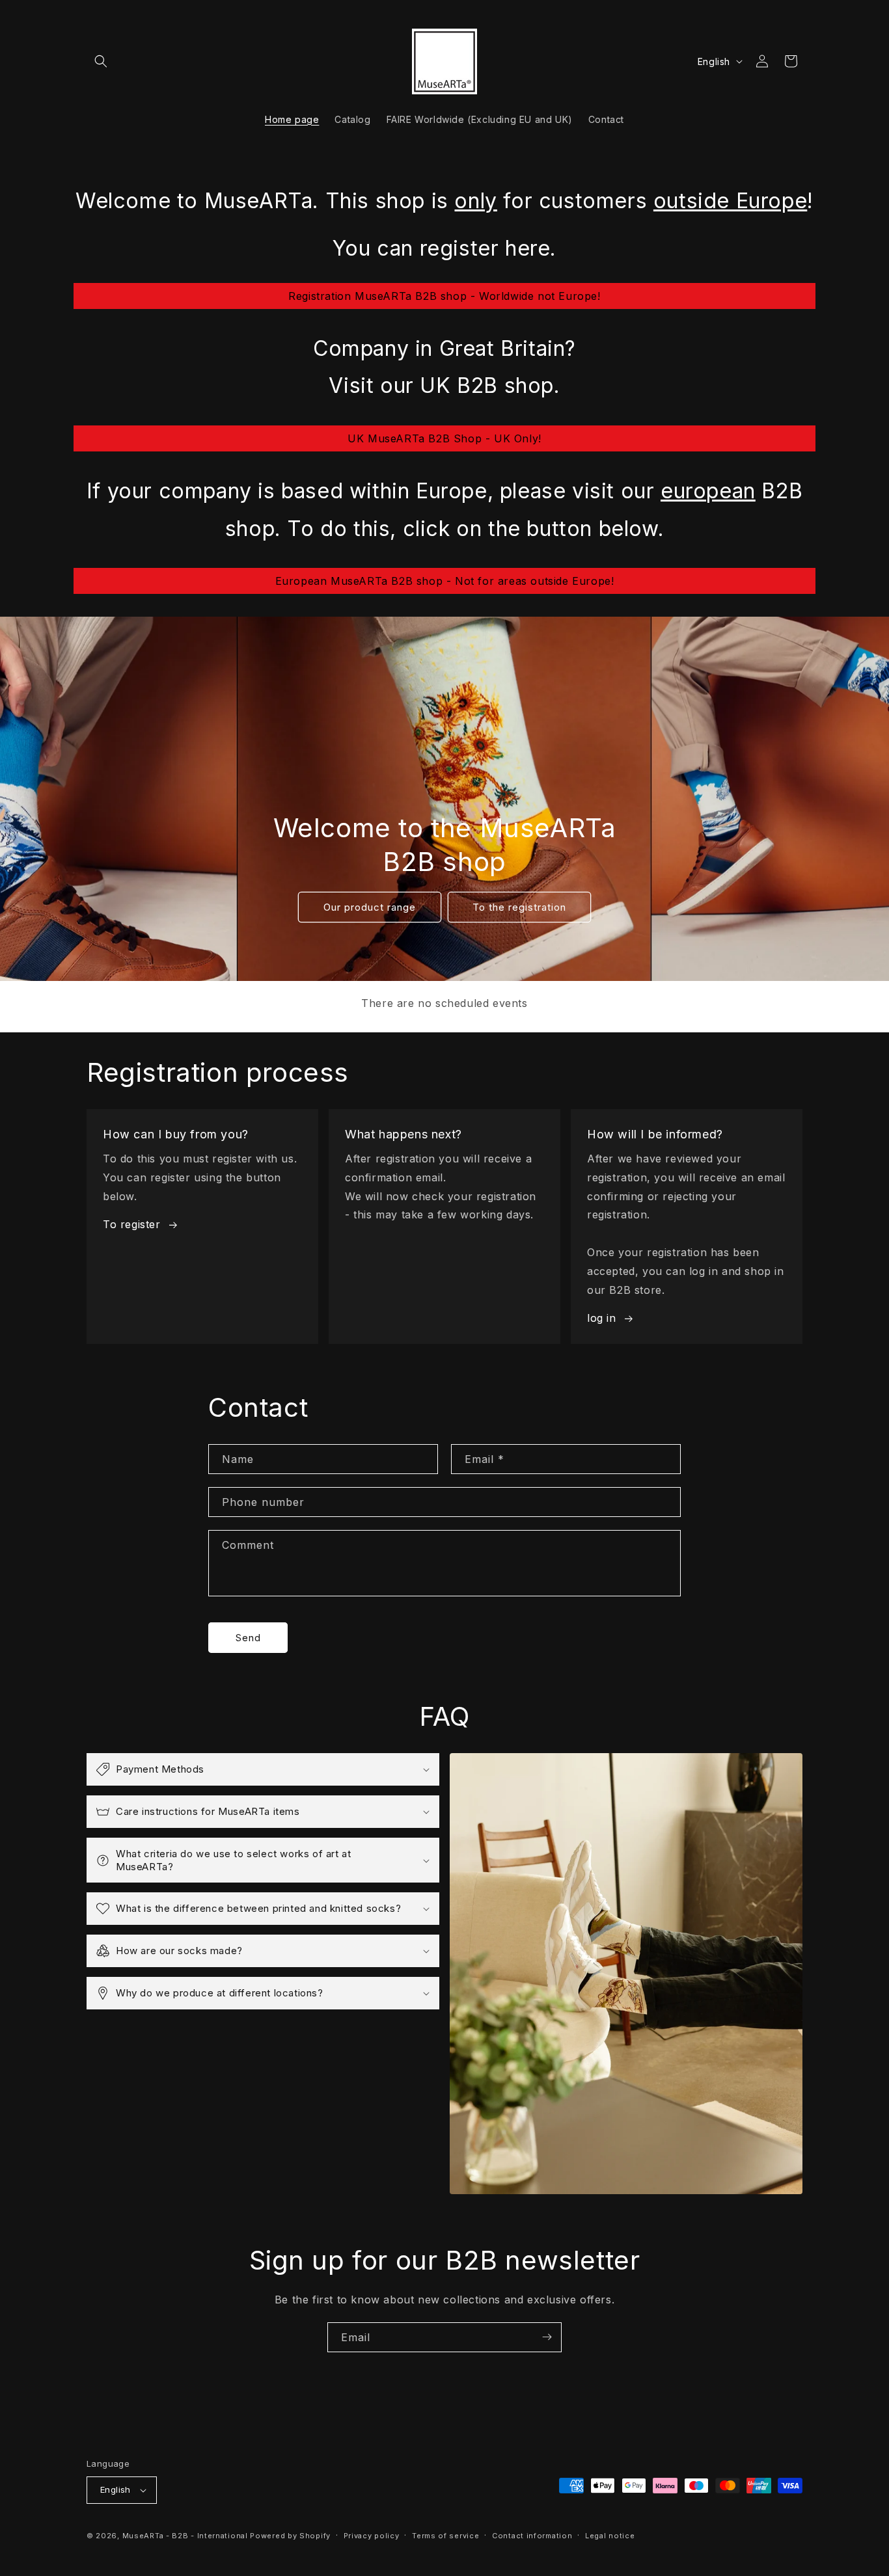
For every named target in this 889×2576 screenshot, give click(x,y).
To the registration (519, 907)
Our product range (370, 907)
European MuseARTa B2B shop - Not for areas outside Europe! (445, 581)
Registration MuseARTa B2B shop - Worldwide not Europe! (444, 296)
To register (132, 1224)
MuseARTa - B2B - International (185, 2536)
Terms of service (445, 2536)
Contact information (532, 2536)
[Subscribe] (547, 2337)
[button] (101, 61)
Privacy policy (372, 2536)
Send (248, 1638)
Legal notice (610, 2536)
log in (602, 1318)
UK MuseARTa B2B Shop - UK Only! (444, 438)
